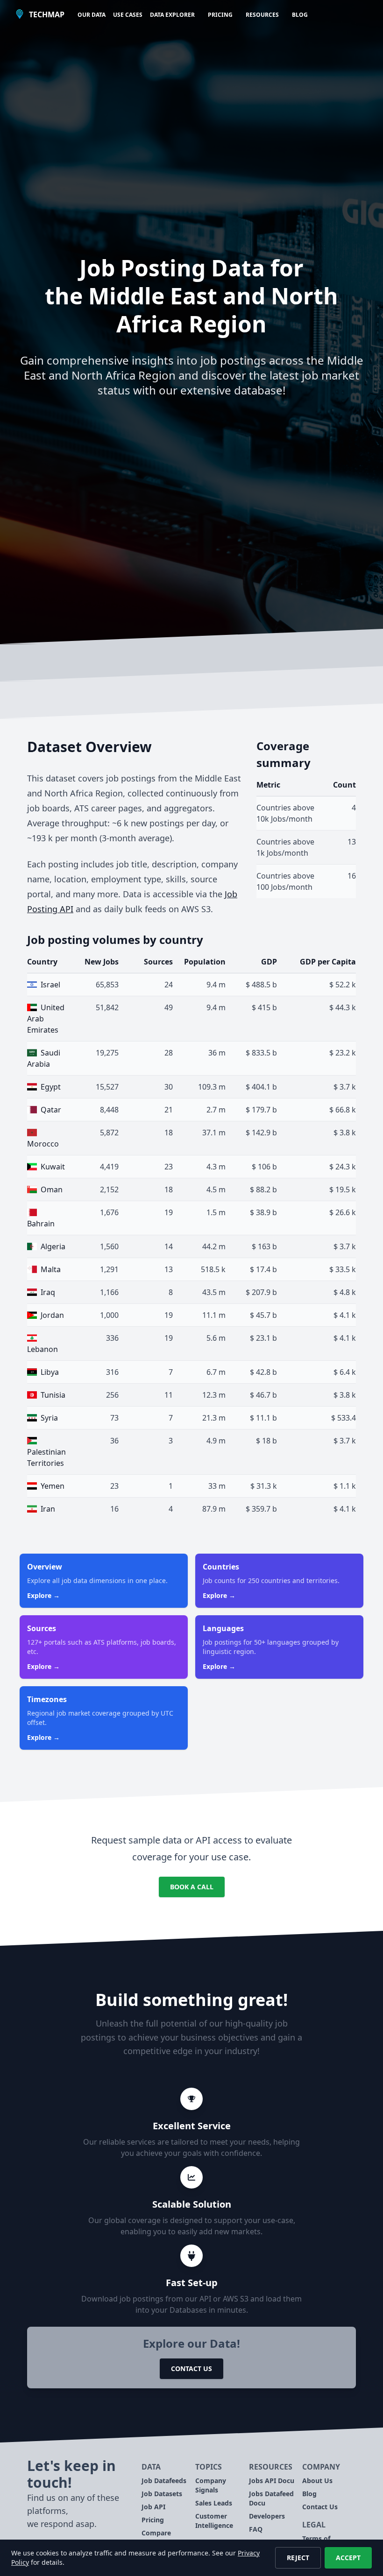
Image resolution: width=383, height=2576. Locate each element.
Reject (298, 2558)
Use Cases (128, 15)
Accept (348, 2558)
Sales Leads (214, 2503)
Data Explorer (172, 15)
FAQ (256, 2529)
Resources (262, 15)
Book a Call (192, 1887)
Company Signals (211, 2485)
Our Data (92, 15)
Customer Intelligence (214, 2521)
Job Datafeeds (164, 2481)
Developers (267, 2516)
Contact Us (191, 2368)
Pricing (220, 15)
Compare (156, 2533)
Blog (300, 15)
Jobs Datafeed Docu (271, 2498)
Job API (153, 2507)
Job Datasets (162, 2494)
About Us (317, 2481)
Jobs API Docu (272, 2481)
